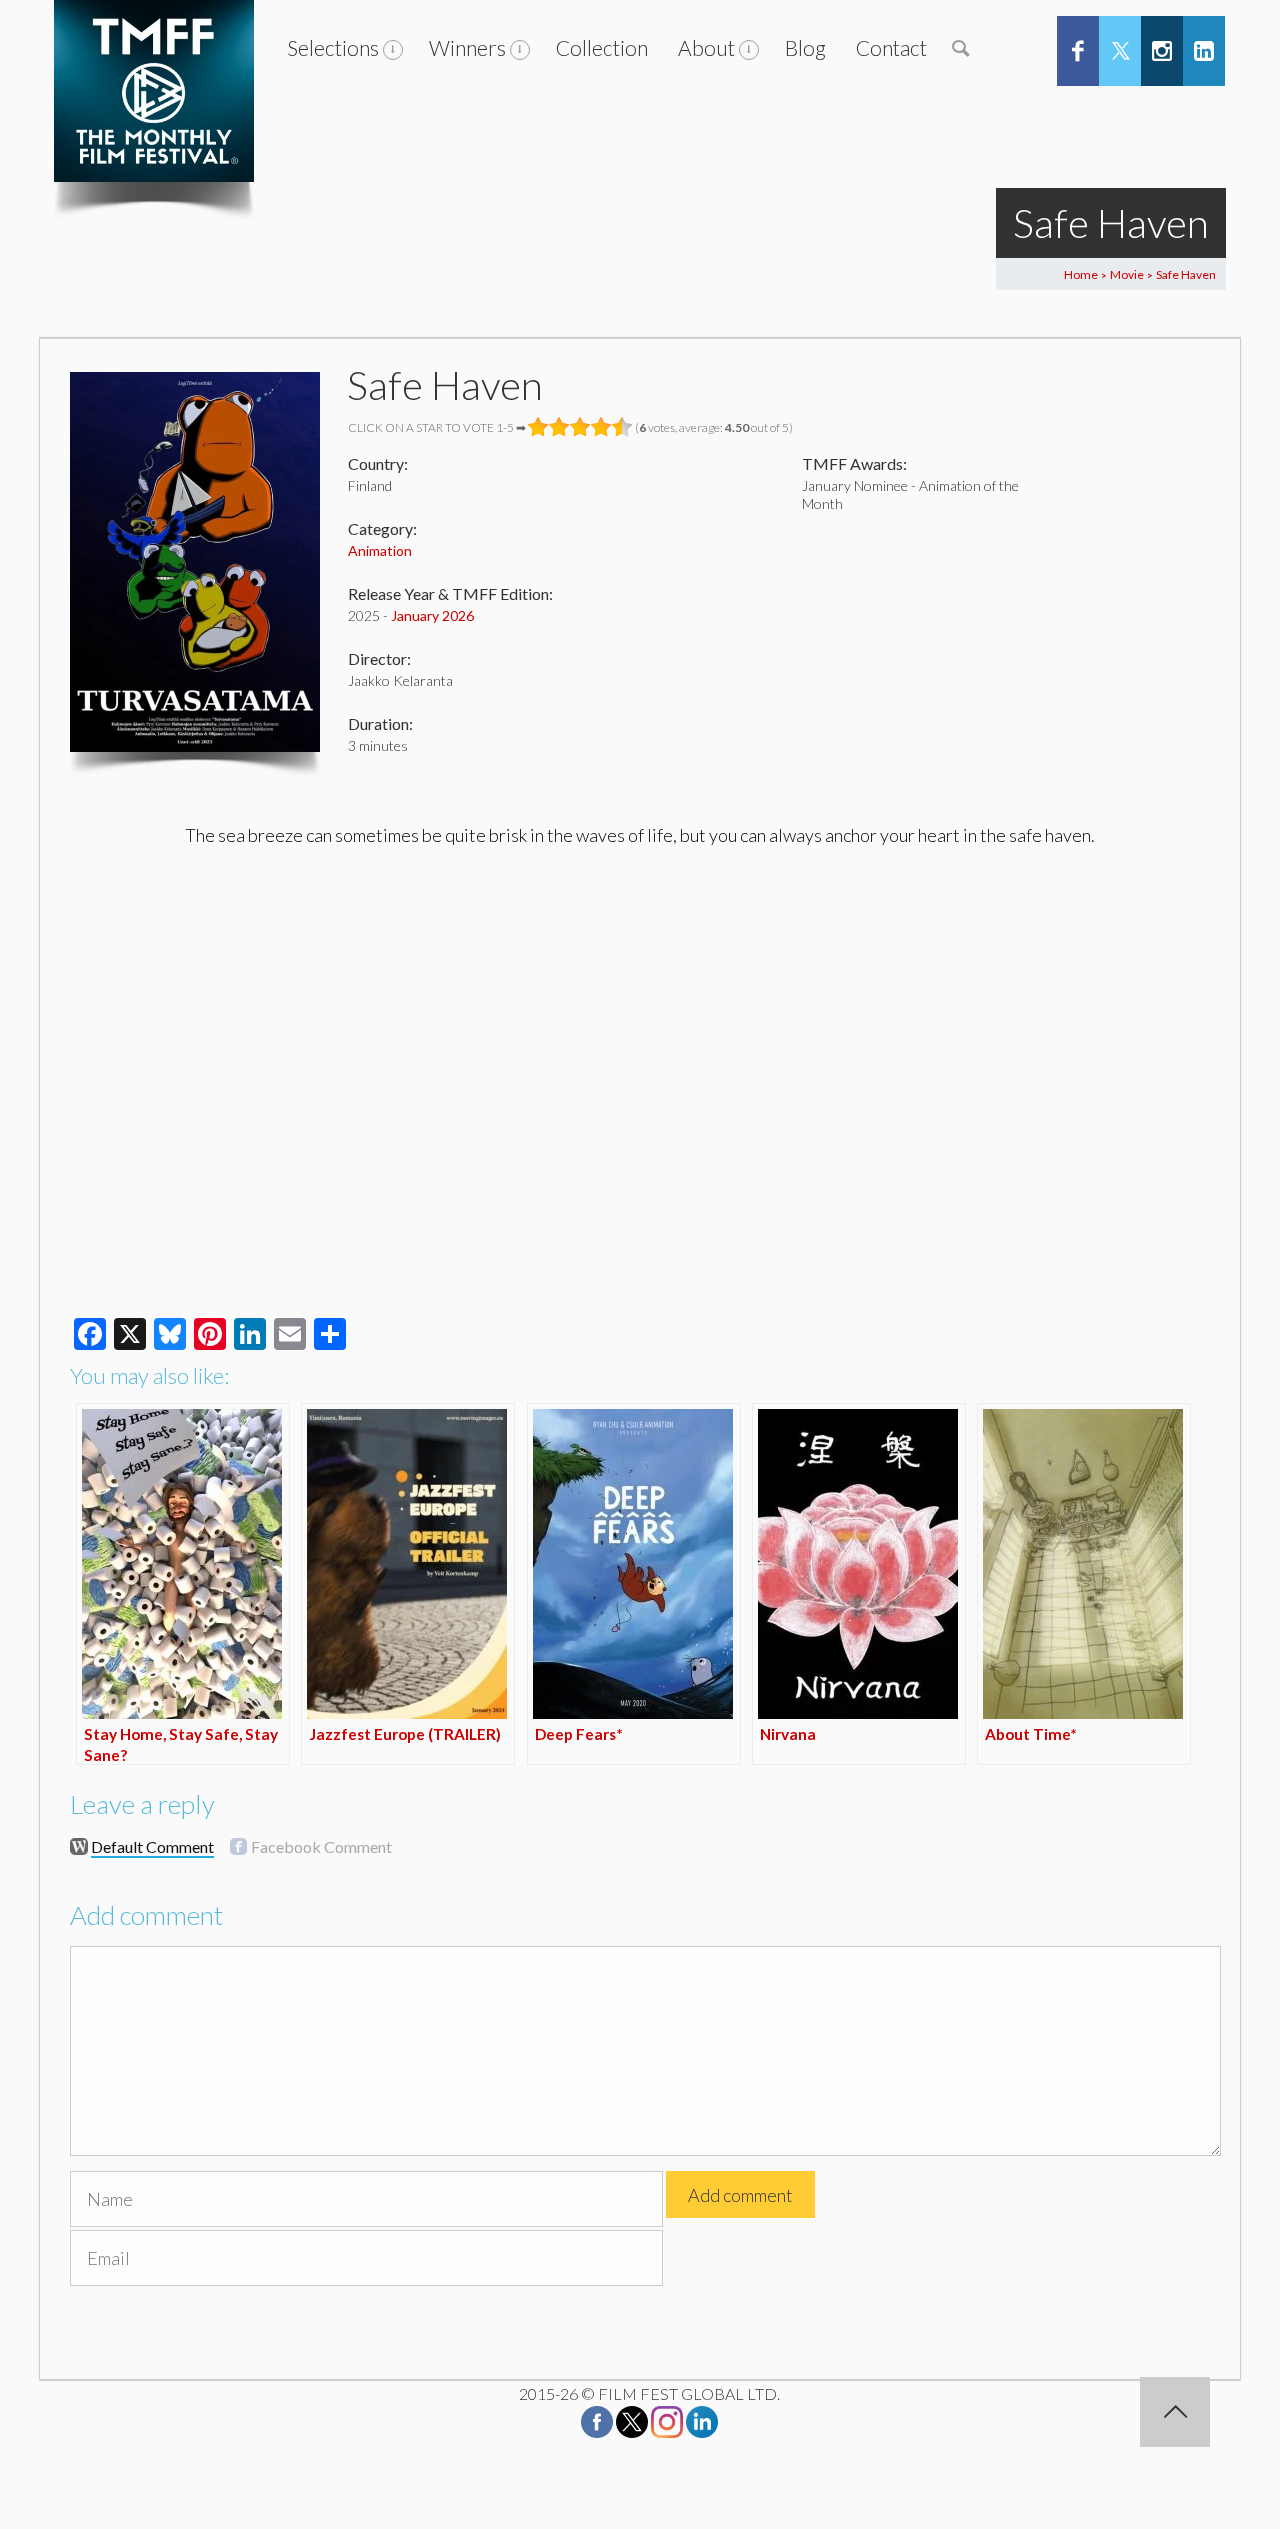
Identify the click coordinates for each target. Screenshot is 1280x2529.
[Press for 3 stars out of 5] (580, 427)
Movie (1127, 274)
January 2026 (432, 615)
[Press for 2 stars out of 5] (559, 427)
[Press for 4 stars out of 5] (601, 427)
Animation (380, 550)
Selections (333, 47)
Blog (805, 47)
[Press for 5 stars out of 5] (622, 427)
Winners (467, 47)
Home (1081, 274)
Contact (891, 47)
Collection (602, 47)
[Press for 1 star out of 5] (538, 427)
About (706, 47)
